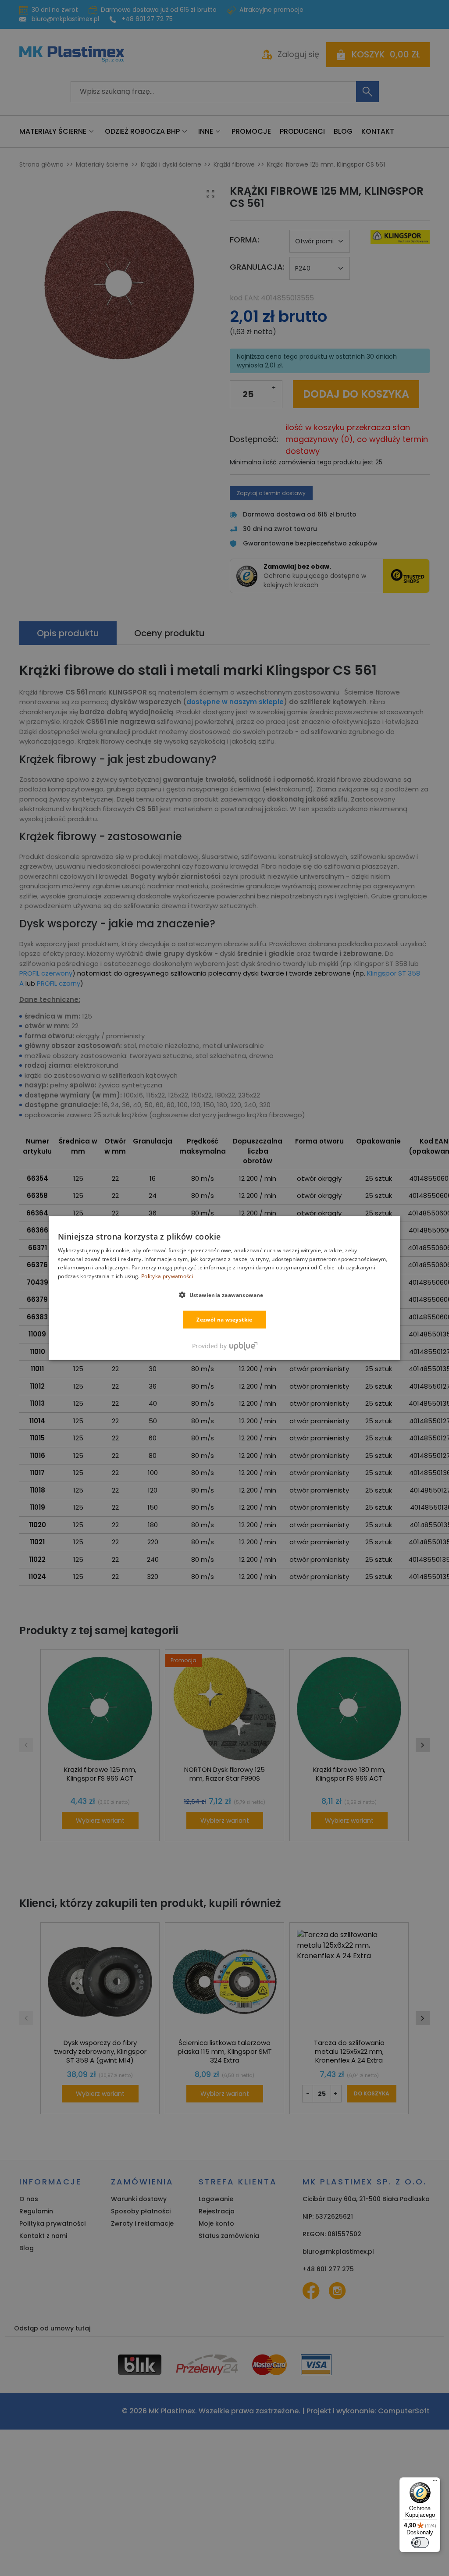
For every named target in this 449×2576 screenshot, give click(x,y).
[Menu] (435, 2483)
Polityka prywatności (167, 1276)
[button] (224, 1295)
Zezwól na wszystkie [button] (224, 1320)
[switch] (420, 2543)
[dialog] (224, 1288)
